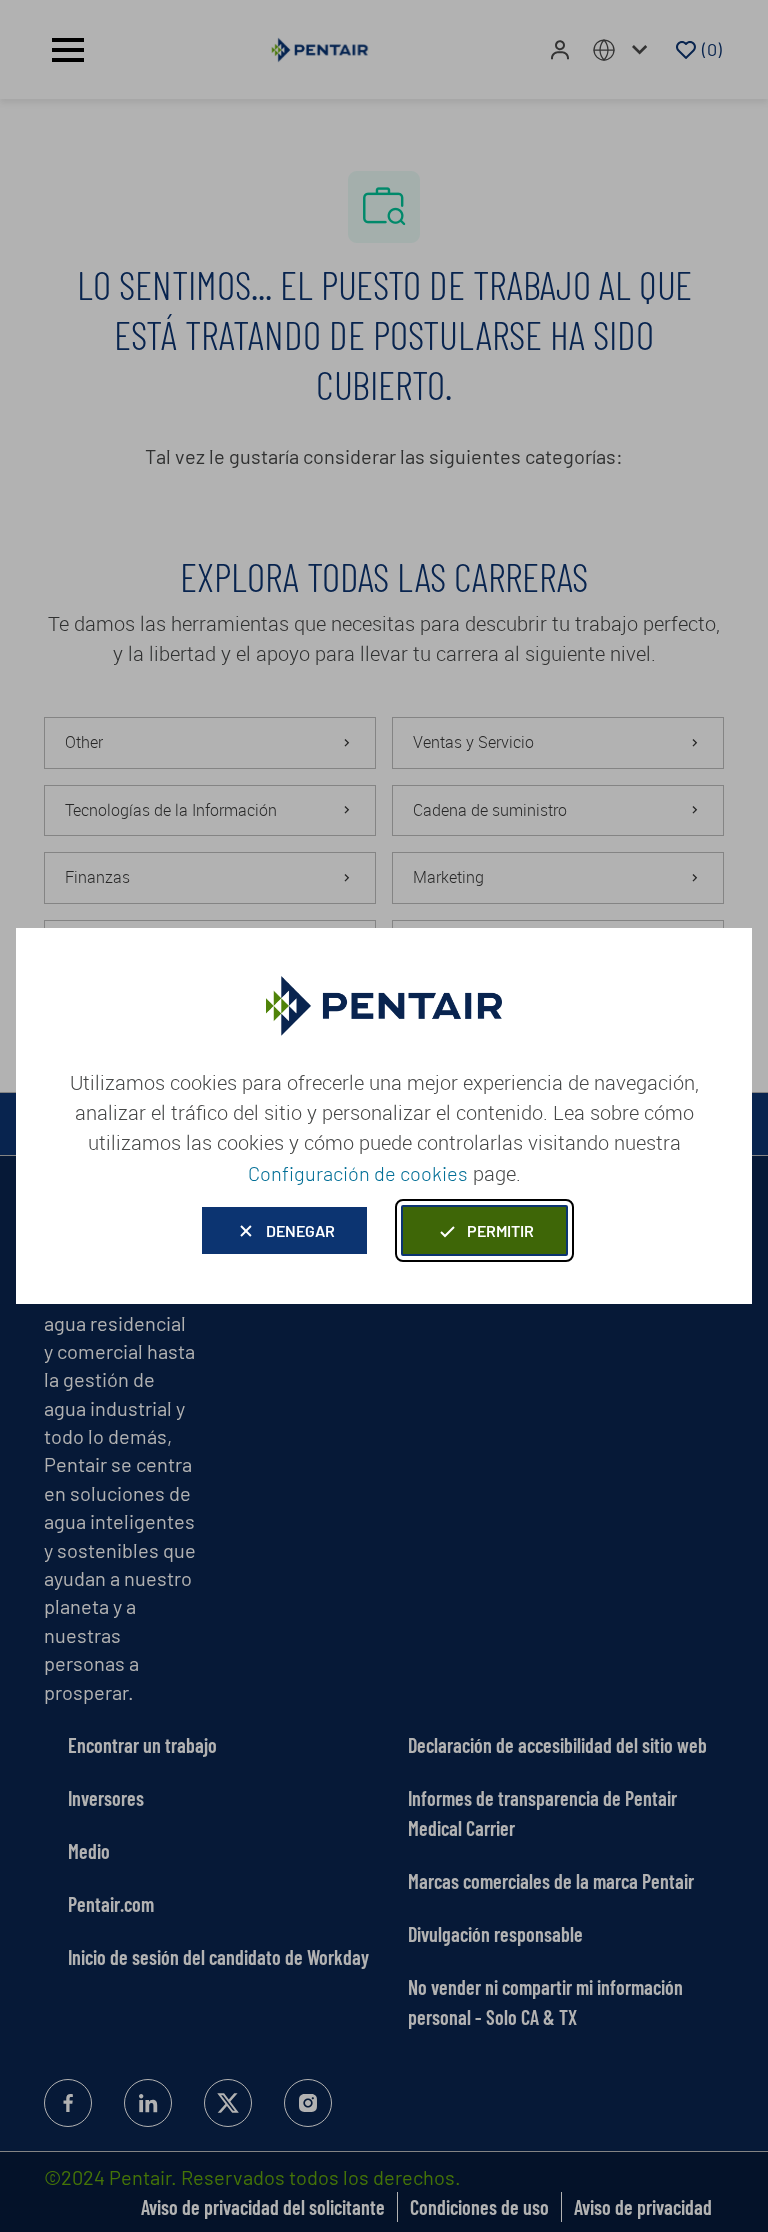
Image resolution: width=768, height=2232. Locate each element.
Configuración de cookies (358, 1173)
